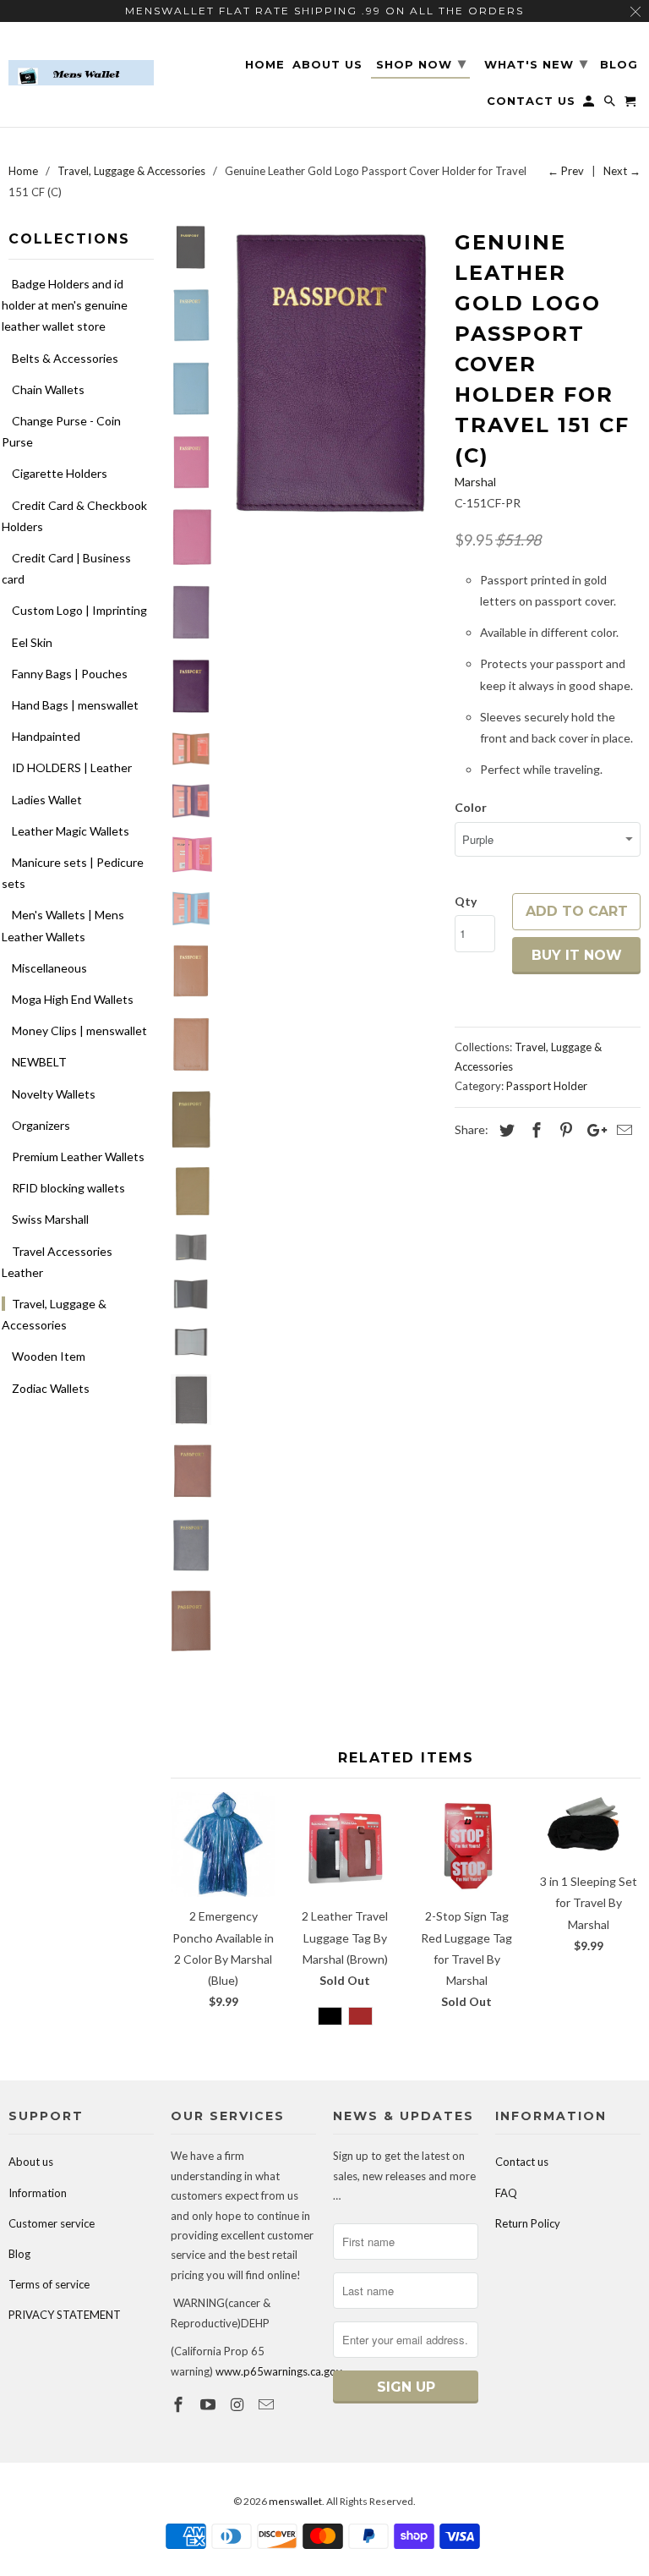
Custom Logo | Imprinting (79, 610)
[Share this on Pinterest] (564, 1130)
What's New (536, 63)
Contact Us (531, 101)
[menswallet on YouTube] (210, 2404)
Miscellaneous (49, 968)
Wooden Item (49, 1356)
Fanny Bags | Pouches (70, 674)
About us (31, 2162)
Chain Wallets (48, 389)
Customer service (52, 2223)
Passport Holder (547, 1086)
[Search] (611, 104)
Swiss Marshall (50, 1219)
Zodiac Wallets (51, 1388)
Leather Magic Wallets (71, 831)
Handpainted (46, 736)
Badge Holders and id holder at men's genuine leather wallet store (65, 305)
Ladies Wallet (47, 800)
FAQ (506, 2193)
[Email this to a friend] (622, 1130)
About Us (327, 65)
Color (471, 807)
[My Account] (590, 104)
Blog (19, 2254)
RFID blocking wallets (68, 1188)
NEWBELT (39, 1062)
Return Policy (528, 2223)
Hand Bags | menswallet (75, 705)
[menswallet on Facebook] (180, 2404)
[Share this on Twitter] (504, 1130)
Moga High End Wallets (73, 999)
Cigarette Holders (60, 473)
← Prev (566, 171)
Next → (622, 171)
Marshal (475, 482)
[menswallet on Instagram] (239, 2404)
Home (265, 65)
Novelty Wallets (54, 1094)
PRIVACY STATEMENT (65, 2315)
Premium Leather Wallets (78, 1156)
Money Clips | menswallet (79, 1030)
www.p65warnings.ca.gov (279, 2371)
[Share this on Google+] (592, 1130)
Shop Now (421, 63)
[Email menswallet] (268, 2404)
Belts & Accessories (65, 358)
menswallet (295, 2501)
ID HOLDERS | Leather (72, 767)
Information (38, 2193)
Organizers (41, 1125)
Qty (466, 901)
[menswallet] (81, 60)
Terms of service (49, 2284)
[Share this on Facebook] (534, 1130)
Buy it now (577, 955)
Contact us (522, 2162)
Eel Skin (32, 642)
